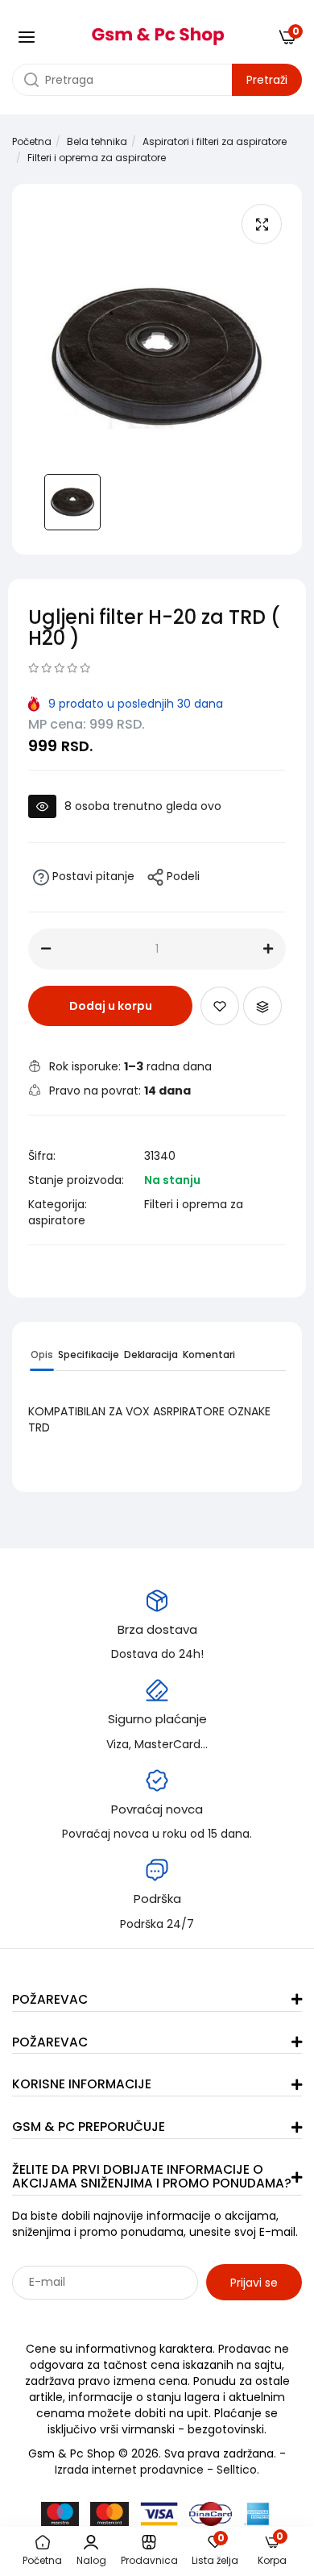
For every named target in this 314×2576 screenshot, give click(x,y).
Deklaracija (151, 1354)
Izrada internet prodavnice (129, 2470)
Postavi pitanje (92, 876)
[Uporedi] (262, 1006)
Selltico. (238, 2470)
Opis (42, 1354)
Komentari (209, 1354)
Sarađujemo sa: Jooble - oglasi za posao (112, 2317)
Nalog (91, 2560)
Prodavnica (149, 2560)
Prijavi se (254, 2283)
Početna (32, 141)
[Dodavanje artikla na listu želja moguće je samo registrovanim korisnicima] (220, 1006)
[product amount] (46, 949)
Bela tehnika (97, 141)
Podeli (182, 876)
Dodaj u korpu (111, 1006)
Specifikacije (89, 1354)
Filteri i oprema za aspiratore (97, 158)
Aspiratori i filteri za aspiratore (215, 141)
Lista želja (215, 2551)
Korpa (272, 2551)
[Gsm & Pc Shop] (157, 31)
